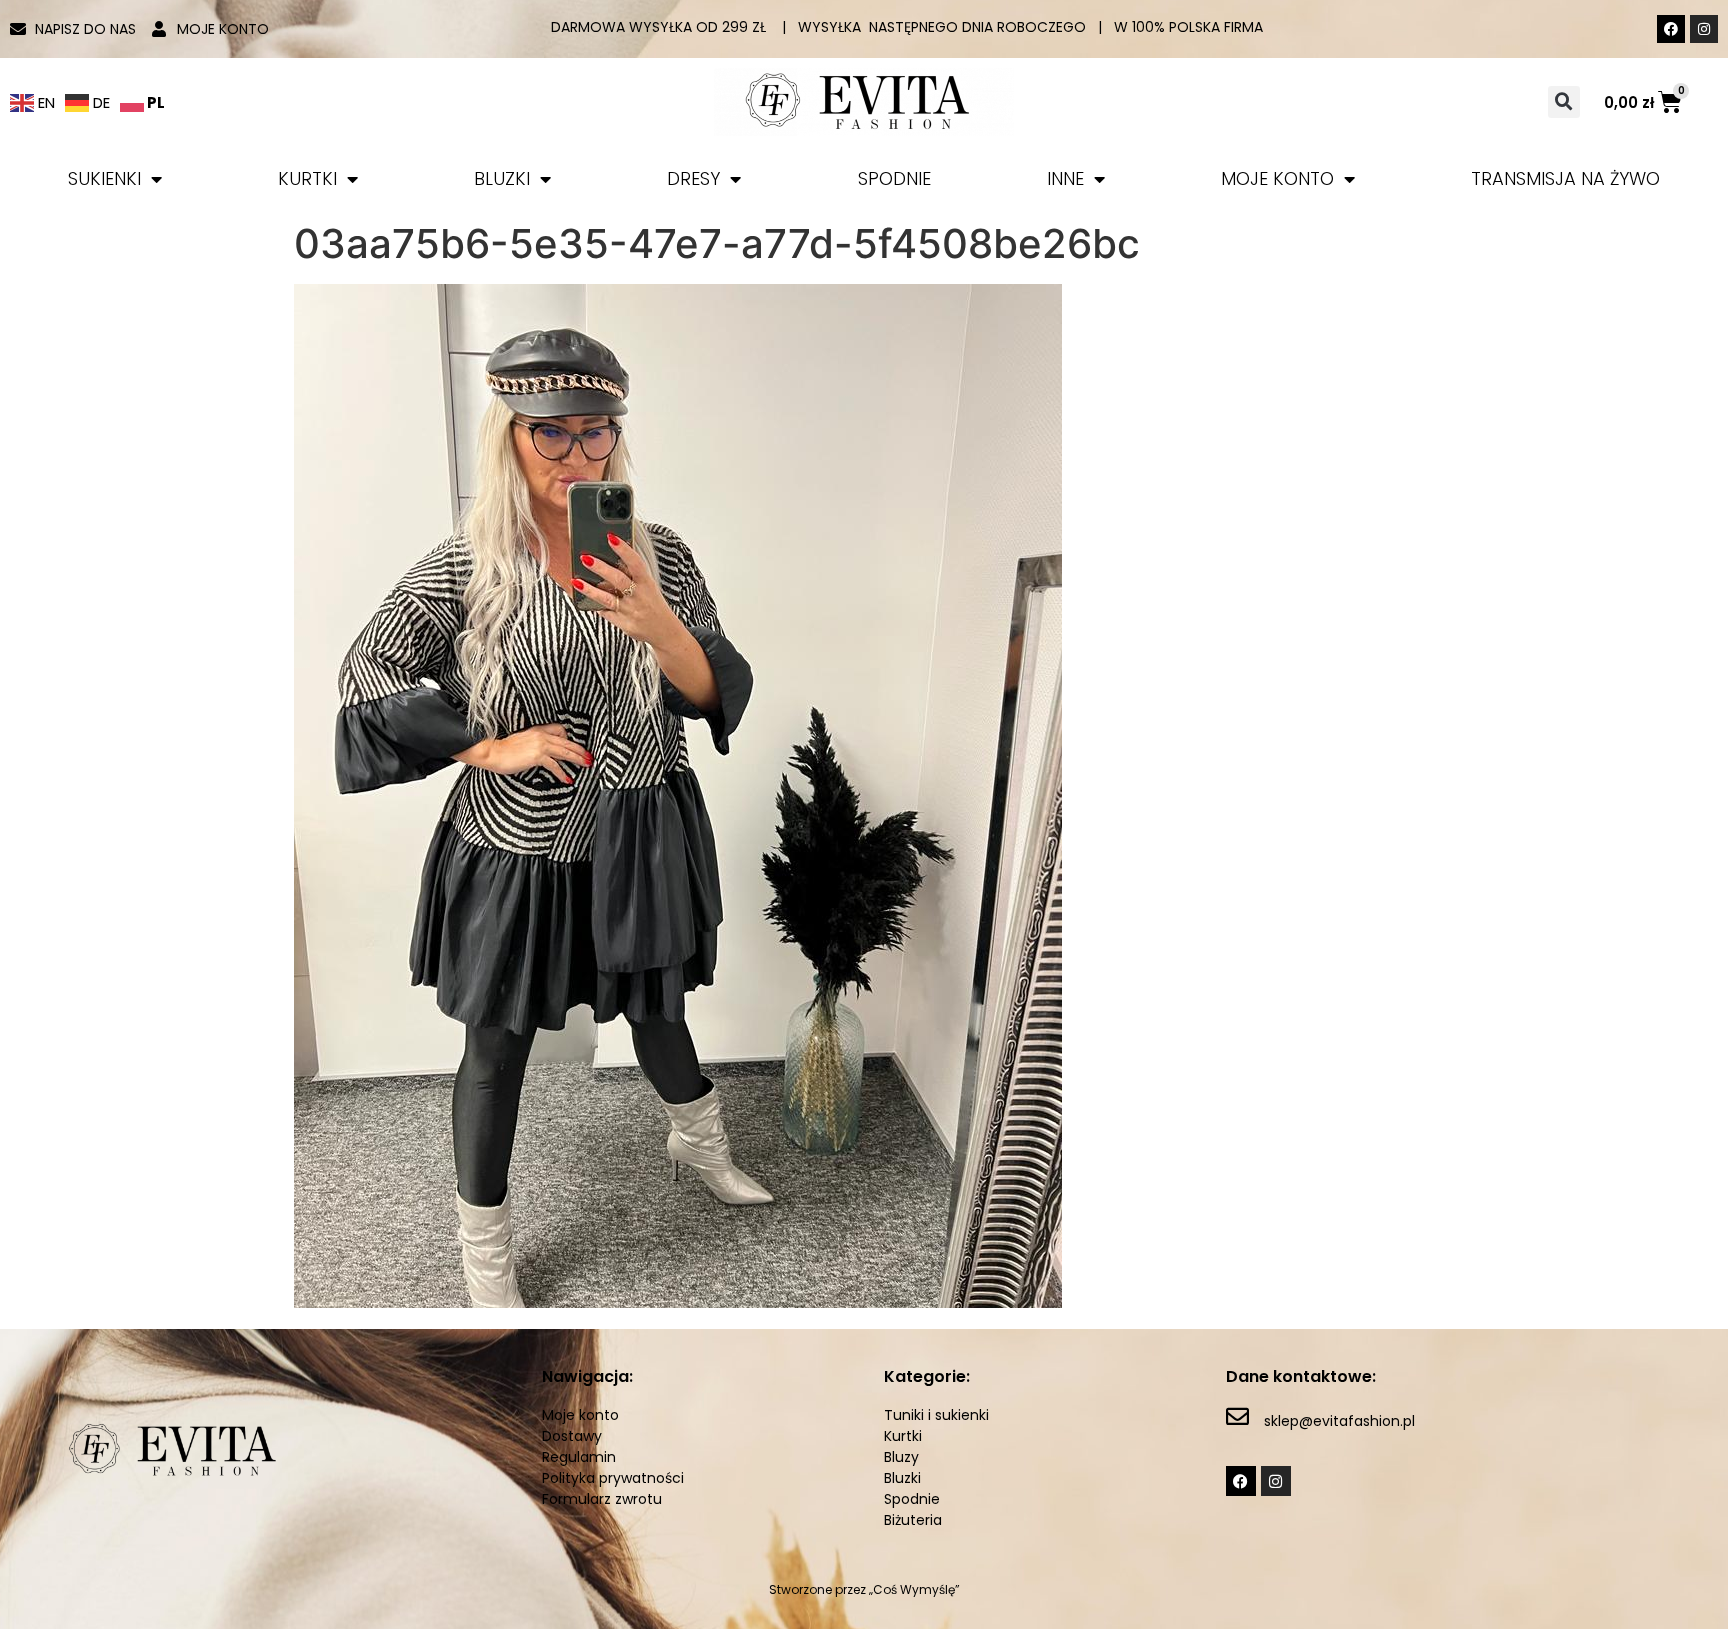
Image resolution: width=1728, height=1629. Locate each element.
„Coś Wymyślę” (914, 1589)
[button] (1564, 102)
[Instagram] (1704, 29)
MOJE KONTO (1277, 178)
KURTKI (307, 178)
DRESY (693, 178)
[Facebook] (1671, 29)
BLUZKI (502, 178)
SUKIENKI (104, 178)
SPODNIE (894, 178)
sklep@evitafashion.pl (1339, 1421)
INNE (1065, 178)
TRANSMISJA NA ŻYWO (1565, 178)
